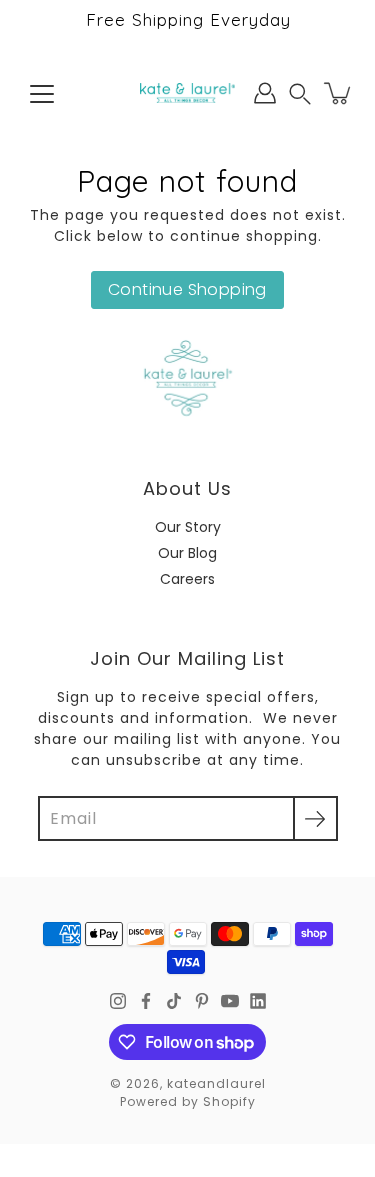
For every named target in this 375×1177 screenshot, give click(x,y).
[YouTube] (230, 1001)
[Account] (265, 93)
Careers (187, 579)
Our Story (188, 527)
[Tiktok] (174, 1001)
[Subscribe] (315, 818)
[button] (300, 93)
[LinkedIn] (258, 1001)
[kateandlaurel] (187, 93)
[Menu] (42, 94)
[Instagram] (118, 1001)
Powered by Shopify (188, 1101)
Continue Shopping (187, 289)
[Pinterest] (202, 1001)
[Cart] (339, 93)
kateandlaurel (216, 1083)
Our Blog (187, 553)
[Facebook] (146, 1001)
